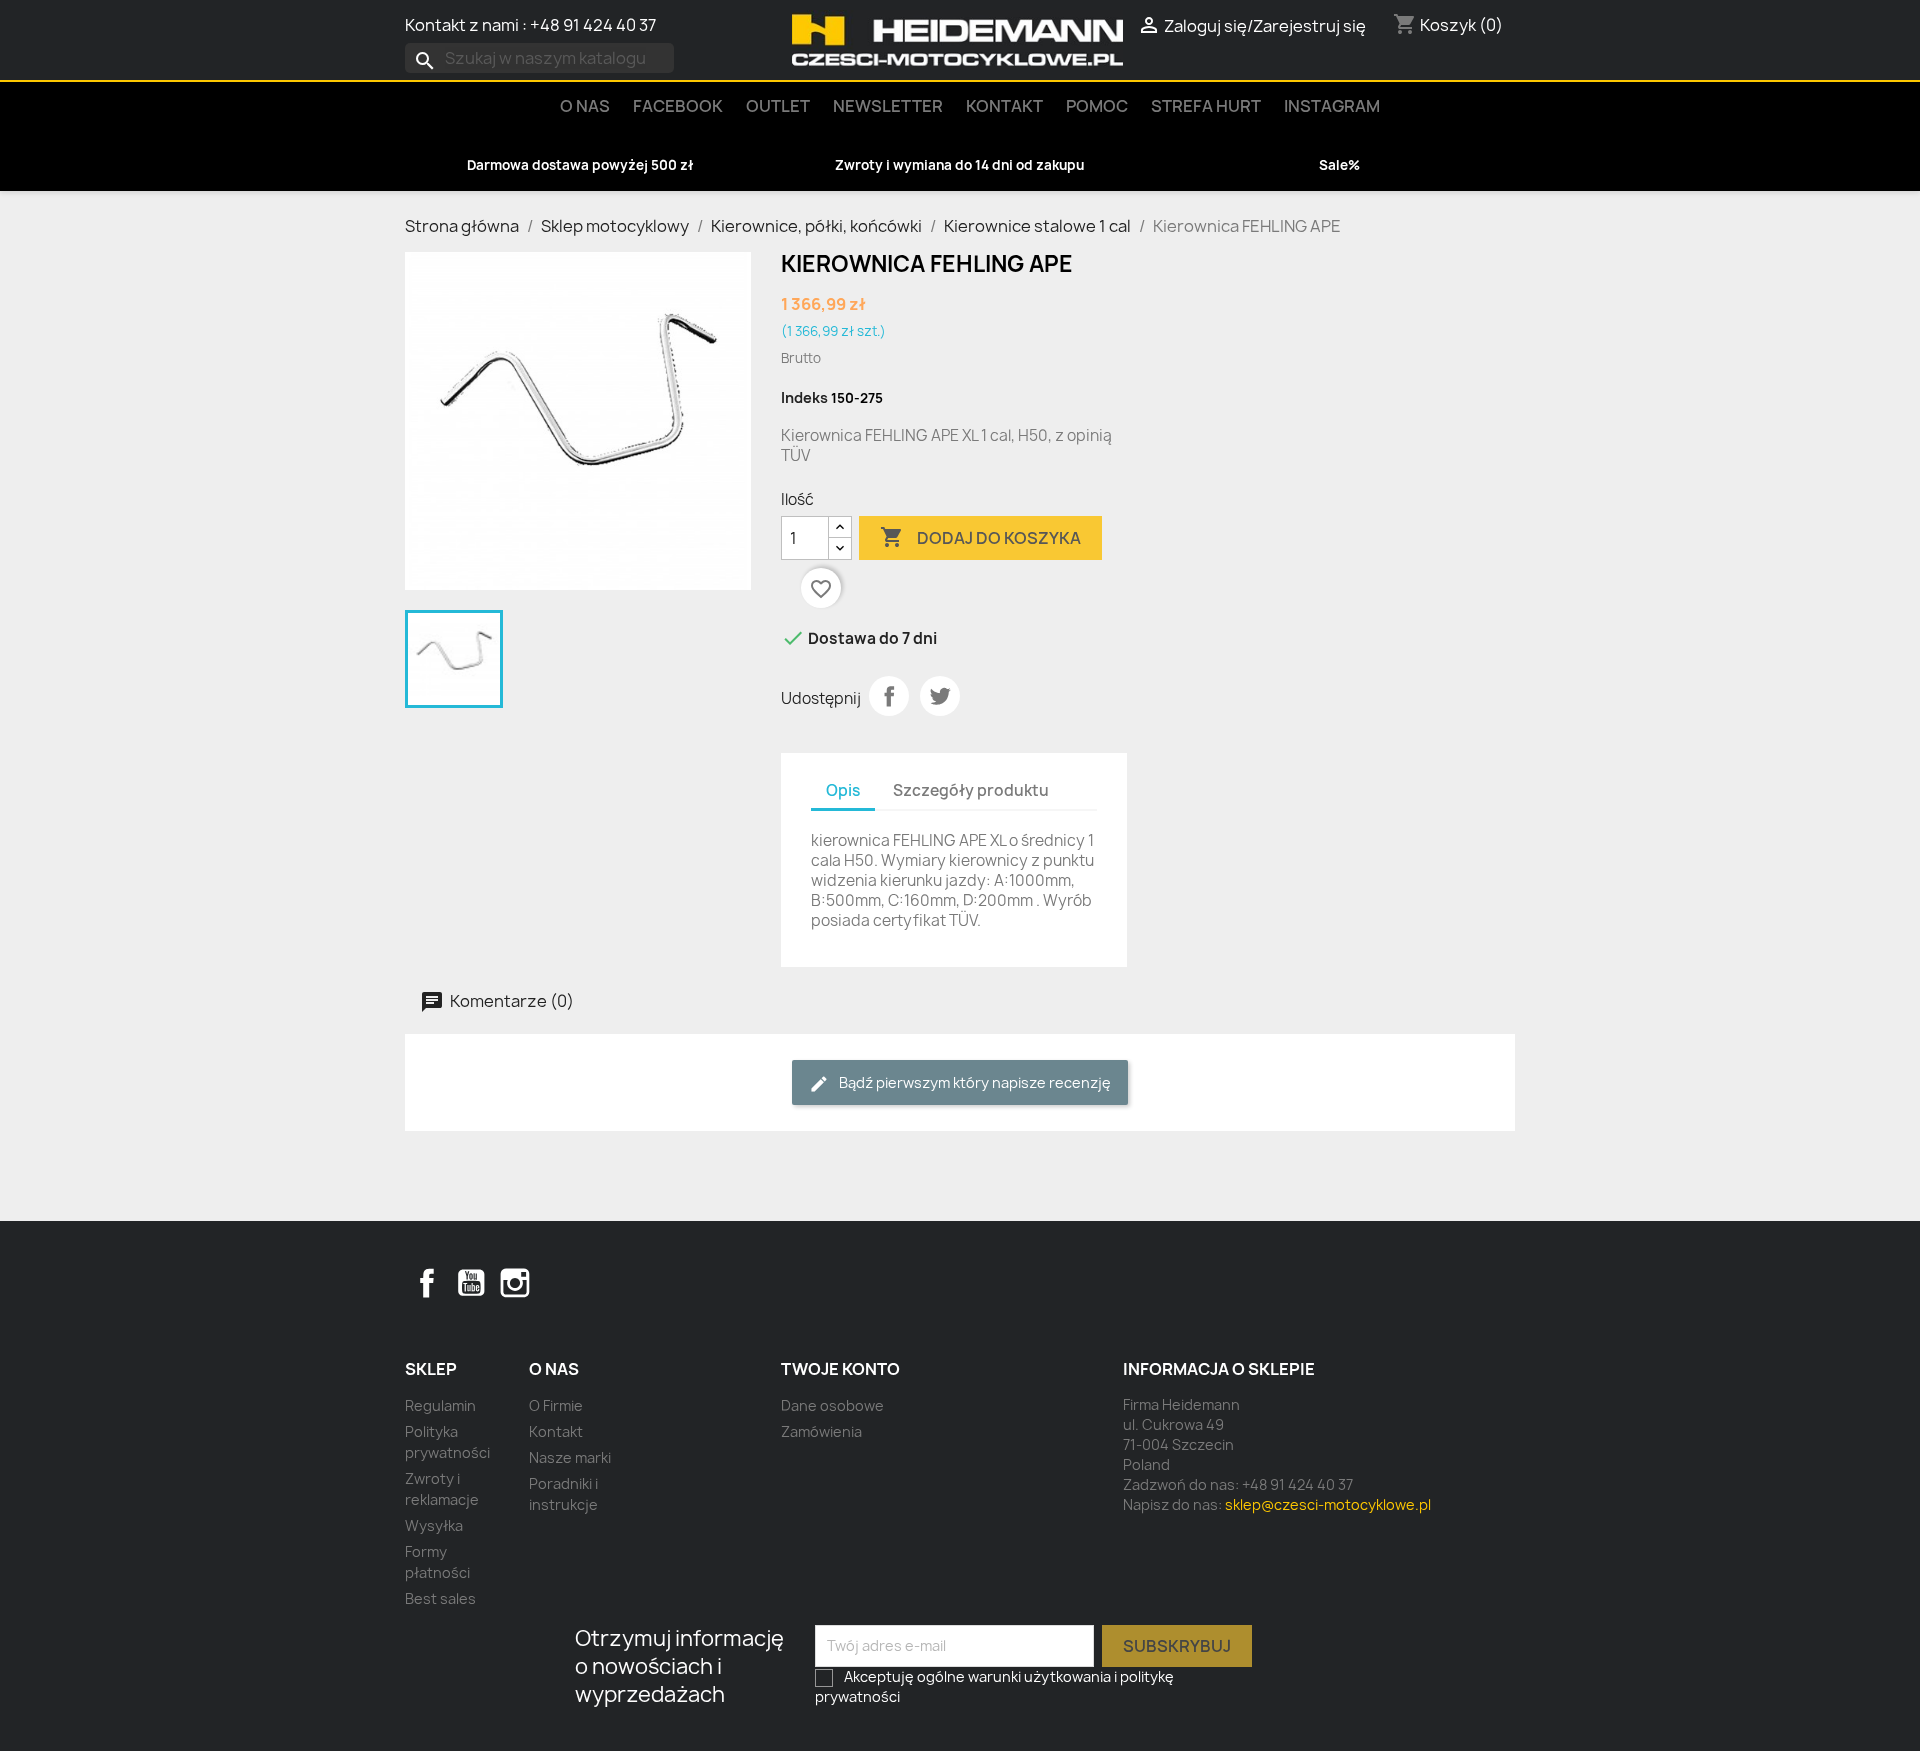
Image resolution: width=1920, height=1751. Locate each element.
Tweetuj (940, 696)
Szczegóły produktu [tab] (971, 790)
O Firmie (556, 1405)
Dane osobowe (832, 1405)
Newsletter (888, 106)
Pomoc (1097, 106)
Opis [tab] (843, 790)
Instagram (1332, 106)
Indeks (804, 397)
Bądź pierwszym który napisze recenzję (973, 1082)
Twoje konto (840, 1369)
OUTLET (778, 106)
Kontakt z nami (462, 25)
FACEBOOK (678, 106)
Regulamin (440, 1405)
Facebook (427, 1283)
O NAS (585, 106)
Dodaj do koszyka (980, 537)
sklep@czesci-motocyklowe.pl (1328, 1504)
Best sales (440, 1598)
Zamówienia (821, 1431)
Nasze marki (570, 1457)
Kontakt (1004, 106)
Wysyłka (434, 1525)
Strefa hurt (1206, 106)
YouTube (471, 1283)
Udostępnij (889, 696)
